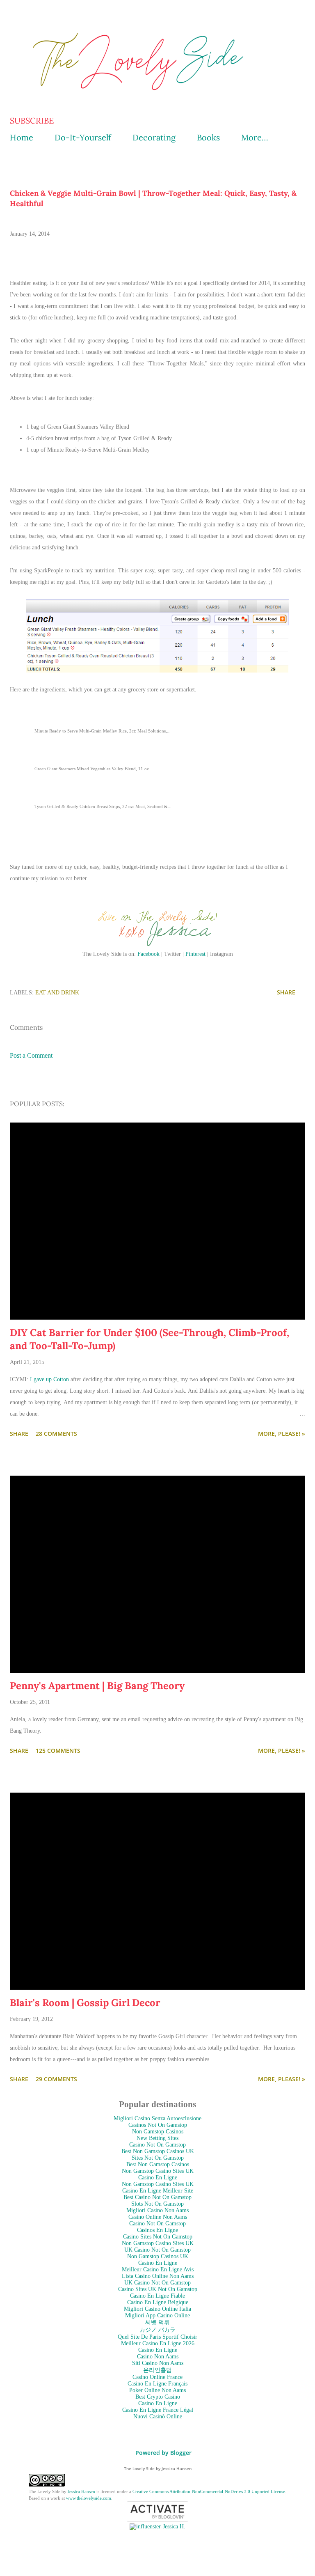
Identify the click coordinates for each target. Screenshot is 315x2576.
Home (22, 137)
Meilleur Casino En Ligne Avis (158, 2269)
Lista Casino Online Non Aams (158, 2276)
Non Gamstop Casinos (158, 2132)
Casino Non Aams (158, 2357)
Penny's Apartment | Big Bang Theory (97, 1686)
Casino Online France (157, 2377)
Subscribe (32, 121)
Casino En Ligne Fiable (157, 2296)
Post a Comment (31, 1055)
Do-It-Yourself (83, 137)
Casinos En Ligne (157, 2230)
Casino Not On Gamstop (157, 2145)
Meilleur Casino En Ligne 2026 (158, 2343)
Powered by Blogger (163, 2453)
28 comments (56, 1434)
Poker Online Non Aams (157, 2390)
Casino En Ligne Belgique (158, 2302)
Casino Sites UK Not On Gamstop (158, 2289)
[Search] (281, 15)
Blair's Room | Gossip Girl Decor (85, 2003)
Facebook (148, 954)
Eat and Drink (57, 993)
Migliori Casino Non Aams (157, 2210)
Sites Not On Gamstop (158, 2158)
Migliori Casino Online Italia (157, 2309)
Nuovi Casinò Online (158, 2416)
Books (208, 137)
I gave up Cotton (49, 1379)
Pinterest (195, 954)
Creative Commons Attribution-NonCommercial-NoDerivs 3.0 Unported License (209, 2491)
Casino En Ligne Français (157, 2384)
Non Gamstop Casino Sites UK (158, 2171)
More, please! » (282, 1434)
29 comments (56, 2079)
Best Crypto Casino (158, 2397)
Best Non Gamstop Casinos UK (158, 2151)
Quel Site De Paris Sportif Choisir (157, 2337)
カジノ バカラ (157, 2330)
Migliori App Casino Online (157, 2315)
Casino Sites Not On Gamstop (158, 2237)
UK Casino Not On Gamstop (157, 2250)
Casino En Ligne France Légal (158, 2410)
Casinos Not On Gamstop (158, 2125)
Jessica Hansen (81, 2491)
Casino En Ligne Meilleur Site (158, 2191)
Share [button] (286, 992)
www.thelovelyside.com (89, 2498)
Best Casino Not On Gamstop (157, 2197)
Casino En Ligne (158, 2178)
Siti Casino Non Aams (158, 2363)
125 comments (58, 1751)
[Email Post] (91, 992)
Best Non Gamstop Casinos (158, 2164)
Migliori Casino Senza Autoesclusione (157, 2118)
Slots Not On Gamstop (157, 2204)
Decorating (154, 137)
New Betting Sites (157, 2138)
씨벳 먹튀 (157, 2322)
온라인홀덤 (157, 2370)
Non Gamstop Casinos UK (158, 2256)
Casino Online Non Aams (158, 2217)
